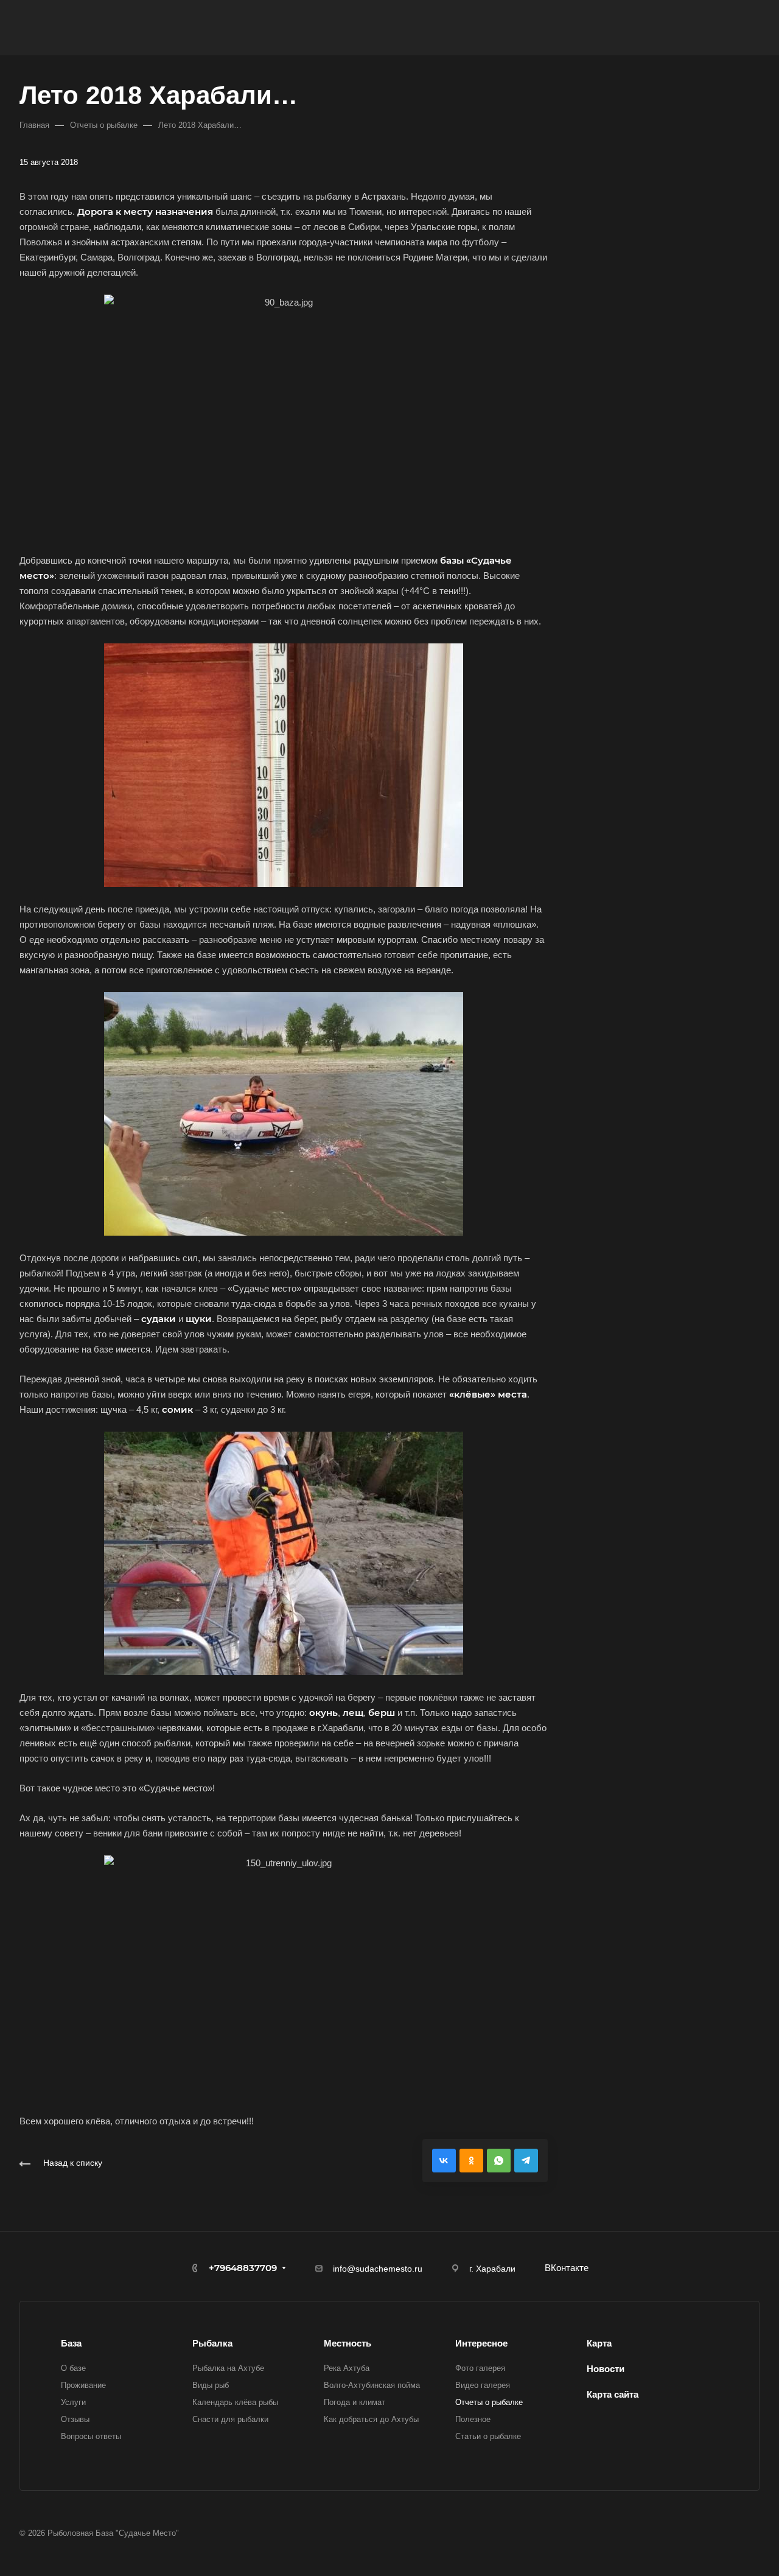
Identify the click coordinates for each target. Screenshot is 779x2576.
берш (382, 1713)
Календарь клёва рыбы (235, 2402)
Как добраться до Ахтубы (371, 2419)
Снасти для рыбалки (230, 2419)
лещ (353, 1713)
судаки (159, 1319)
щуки (199, 1319)
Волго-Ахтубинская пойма (372, 2385)
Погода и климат (355, 2402)
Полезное (473, 2419)
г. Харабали (492, 2269)
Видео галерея (483, 2385)
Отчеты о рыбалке (489, 2402)
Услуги (73, 2402)
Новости (606, 2369)
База (71, 2343)
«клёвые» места (488, 1394)
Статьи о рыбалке (488, 2436)
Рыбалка (212, 2343)
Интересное (481, 2343)
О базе (73, 2368)
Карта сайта (613, 2394)
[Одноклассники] (471, 2161)
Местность (348, 2343)
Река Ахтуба (347, 2368)
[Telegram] (526, 2161)
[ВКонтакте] (444, 2161)
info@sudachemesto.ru (378, 2269)
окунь (323, 1713)
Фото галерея (480, 2368)
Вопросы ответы (91, 2436)
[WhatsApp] (499, 2161)
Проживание (83, 2385)
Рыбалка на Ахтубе (228, 2368)
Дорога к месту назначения (145, 212)
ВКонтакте (567, 2268)
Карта (599, 2343)
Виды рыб (211, 2385)
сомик (177, 1409)
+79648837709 (243, 2268)
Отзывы (75, 2419)
